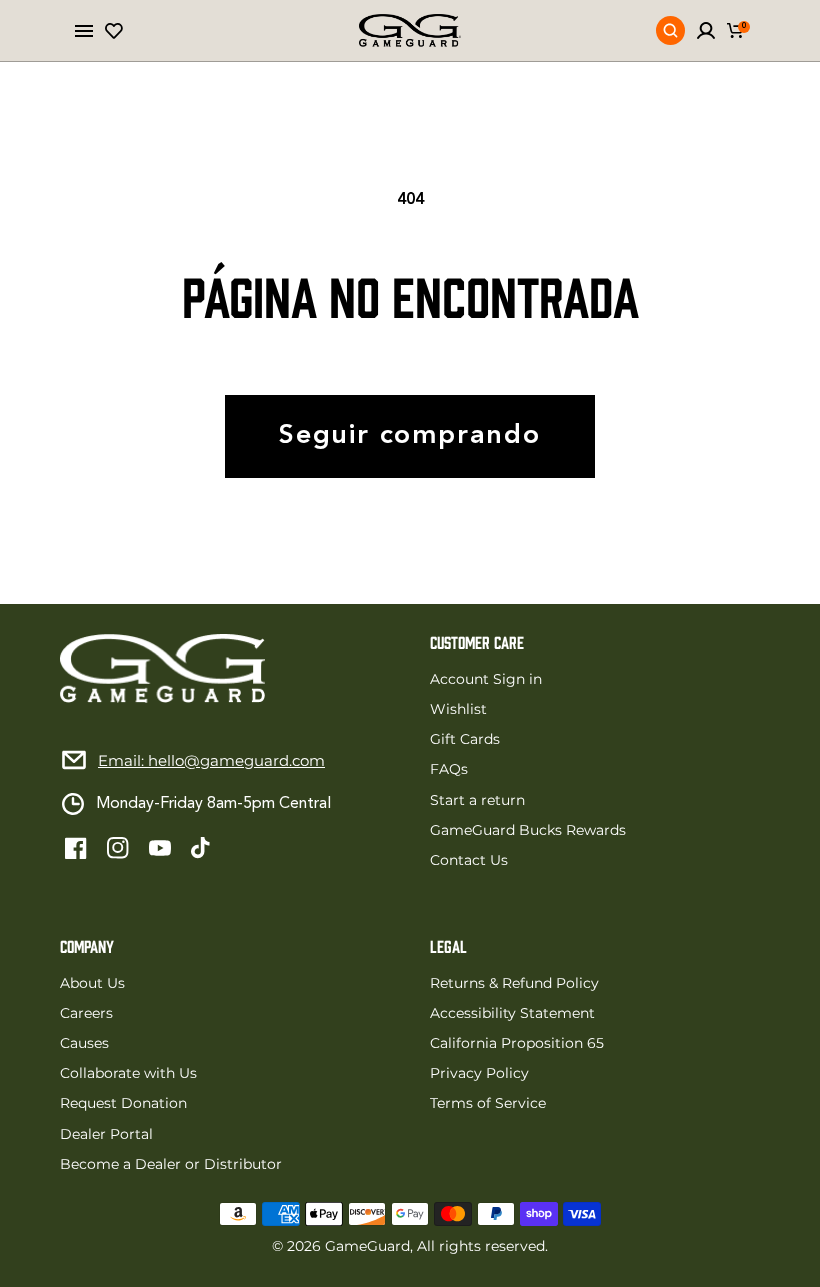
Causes (84, 1043)
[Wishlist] (114, 31)
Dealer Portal (106, 1134)
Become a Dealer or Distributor (171, 1164)
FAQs (449, 769)
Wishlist (458, 709)
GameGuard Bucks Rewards (528, 830)
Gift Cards (465, 739)
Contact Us (469, 860)
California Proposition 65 (517, 1043)
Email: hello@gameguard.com (211, 760)
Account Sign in (486, 679)
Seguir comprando (410, 436)
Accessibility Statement (512, 1013)
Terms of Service (488, 1103)
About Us (92, 983)
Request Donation (123, 1103)
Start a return (477, 800)
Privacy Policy (479, 1073)
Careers (86, 1013)
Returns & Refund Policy (514, 983)
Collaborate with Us (128, 1073)
